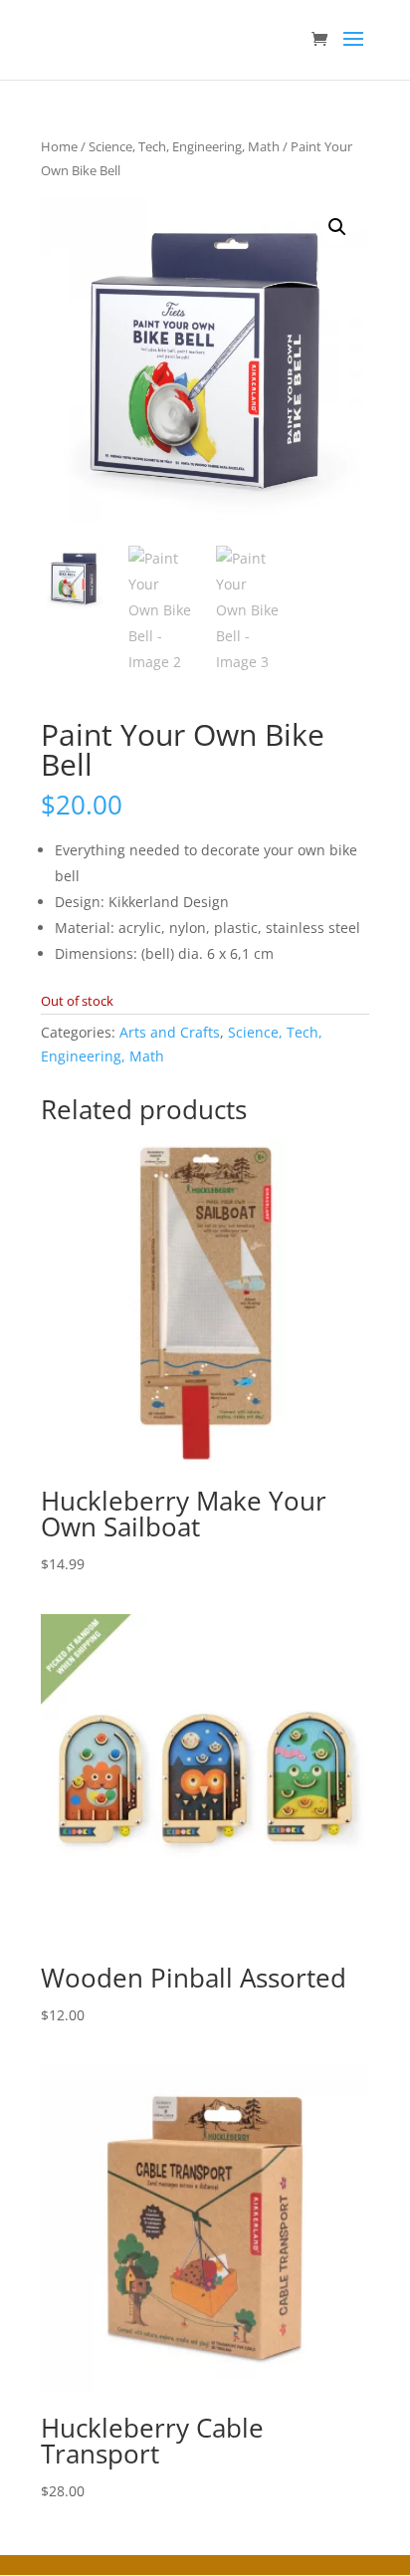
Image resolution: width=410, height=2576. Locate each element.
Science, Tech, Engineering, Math (184, 146)
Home (59, 146)
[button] (337, 227)
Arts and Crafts (170, 1032)
